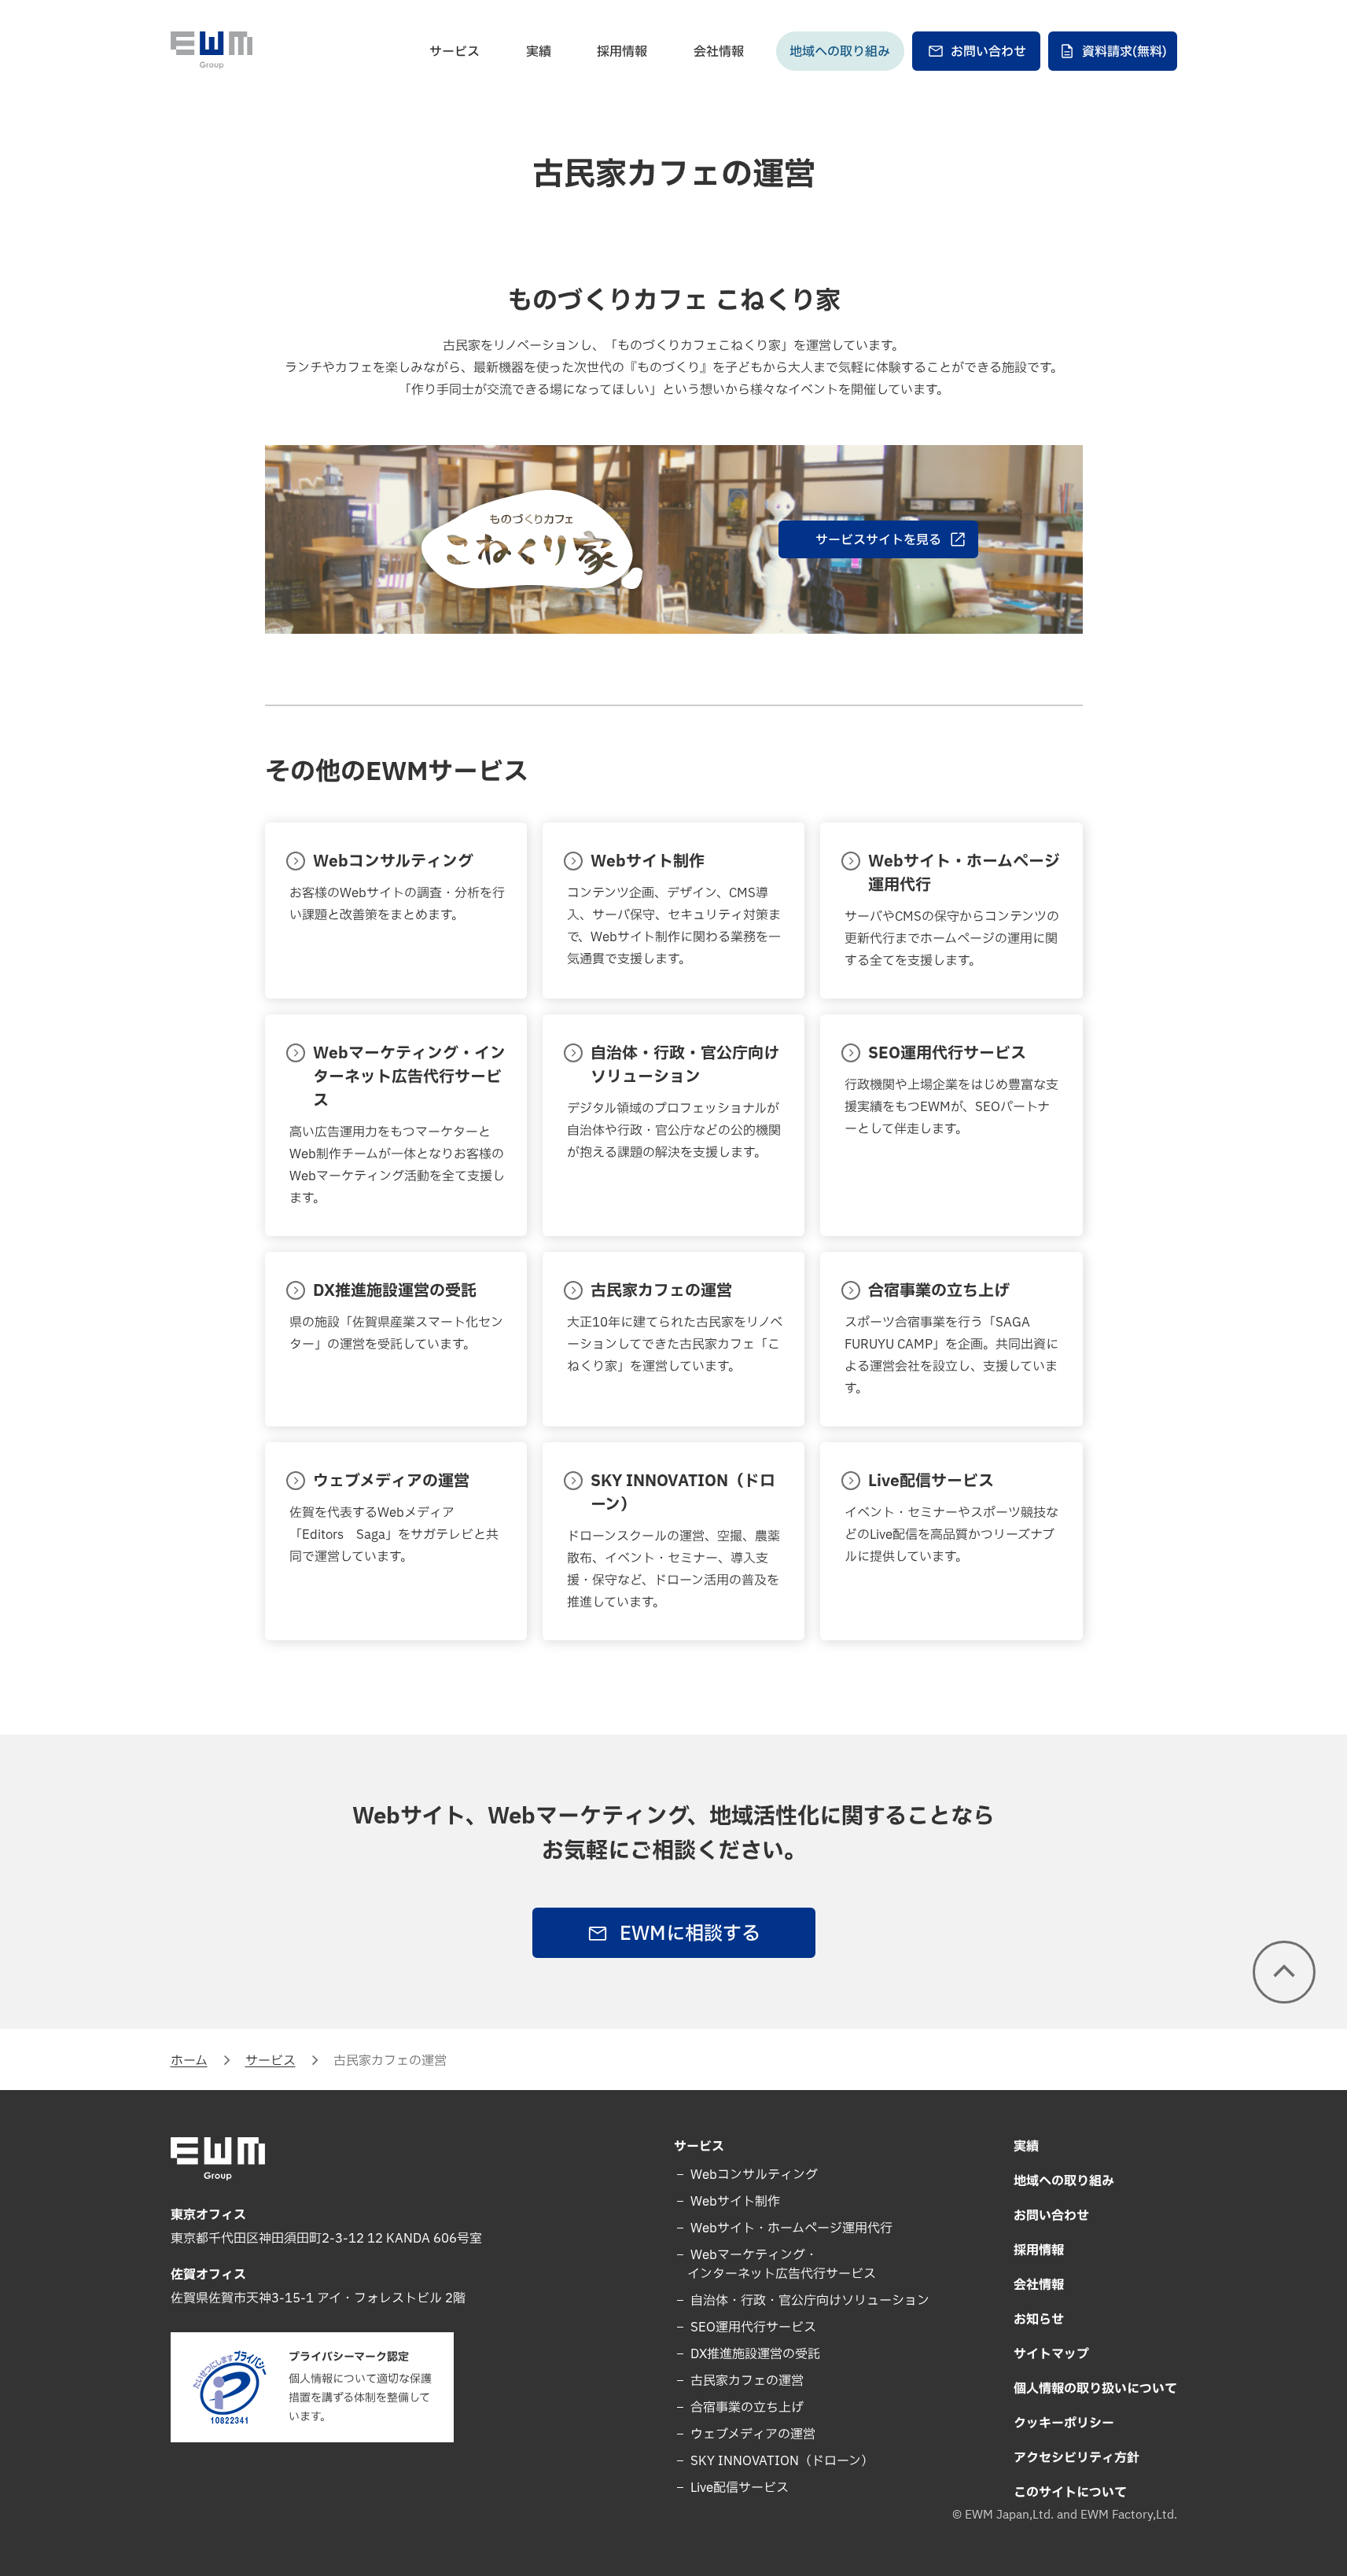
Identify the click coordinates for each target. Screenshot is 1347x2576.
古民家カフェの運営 (745, 2381)
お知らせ (1039, 2320)
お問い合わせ (988, 52)
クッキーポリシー (1064, 2423)
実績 (539, 52)
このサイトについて (1070, 2493)
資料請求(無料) (1124, 52)
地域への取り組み (840, 52)
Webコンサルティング (753, 2175)
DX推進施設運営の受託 (754, 2354)
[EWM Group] (212, 50)
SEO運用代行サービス (752, 2328)
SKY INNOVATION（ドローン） (780, 2461)
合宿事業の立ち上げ (745, 2408)
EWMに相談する (690, 1934)
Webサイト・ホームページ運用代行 (790, 2228)
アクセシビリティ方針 (1076, 2458)
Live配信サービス (738, 2488)
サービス (455, 52)
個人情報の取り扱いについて (1095, 2389)
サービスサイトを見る (878, 540)
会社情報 (719, 52)
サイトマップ (1051, 2354)
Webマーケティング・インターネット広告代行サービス (782, 2265)
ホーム (189, 2061)
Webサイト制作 (734, 2202)
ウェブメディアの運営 (751, 2434)
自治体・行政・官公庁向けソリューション (808, 2301)
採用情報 (622, 52)
